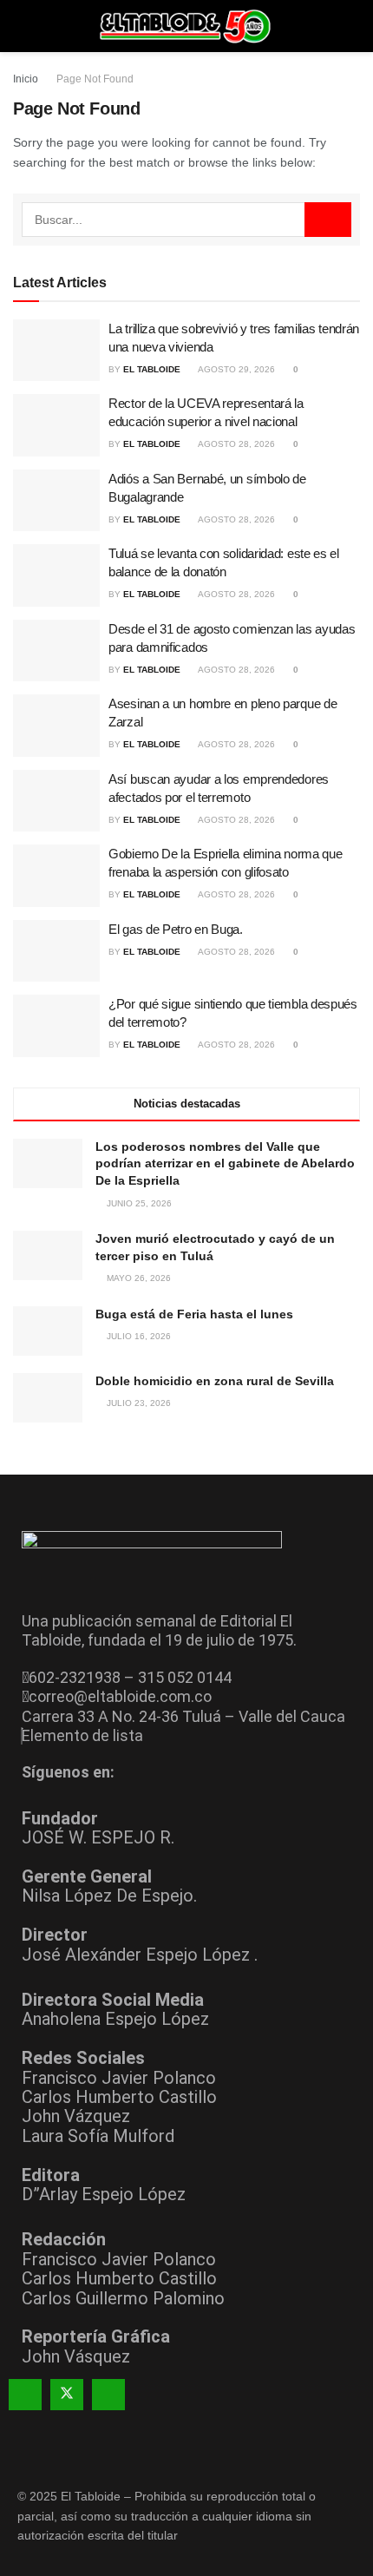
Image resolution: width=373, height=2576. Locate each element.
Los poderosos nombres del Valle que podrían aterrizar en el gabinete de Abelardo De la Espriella (225, 1163)
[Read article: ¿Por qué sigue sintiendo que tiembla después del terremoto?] (56, 1026)
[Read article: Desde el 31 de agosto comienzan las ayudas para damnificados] (56, 651)
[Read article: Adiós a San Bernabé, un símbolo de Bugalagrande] (56, 501)
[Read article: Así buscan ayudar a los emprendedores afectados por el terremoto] (56, 801)
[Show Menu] (20, 26)
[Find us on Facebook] (25, 2395)
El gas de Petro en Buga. (176, 929)
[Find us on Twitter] (67, 2395)
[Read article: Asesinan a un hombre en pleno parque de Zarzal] (56, 726)
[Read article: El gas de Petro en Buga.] (56, 951)
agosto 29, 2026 (236, 369)
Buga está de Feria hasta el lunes (194, 1314)
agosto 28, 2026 (236, 444)
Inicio (26, 79)
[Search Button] (353, 26)
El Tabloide (152, 369)
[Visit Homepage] (186, 26)
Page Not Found (95, 79)
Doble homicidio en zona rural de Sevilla (215, 1381)
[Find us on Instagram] (108, 2395)
